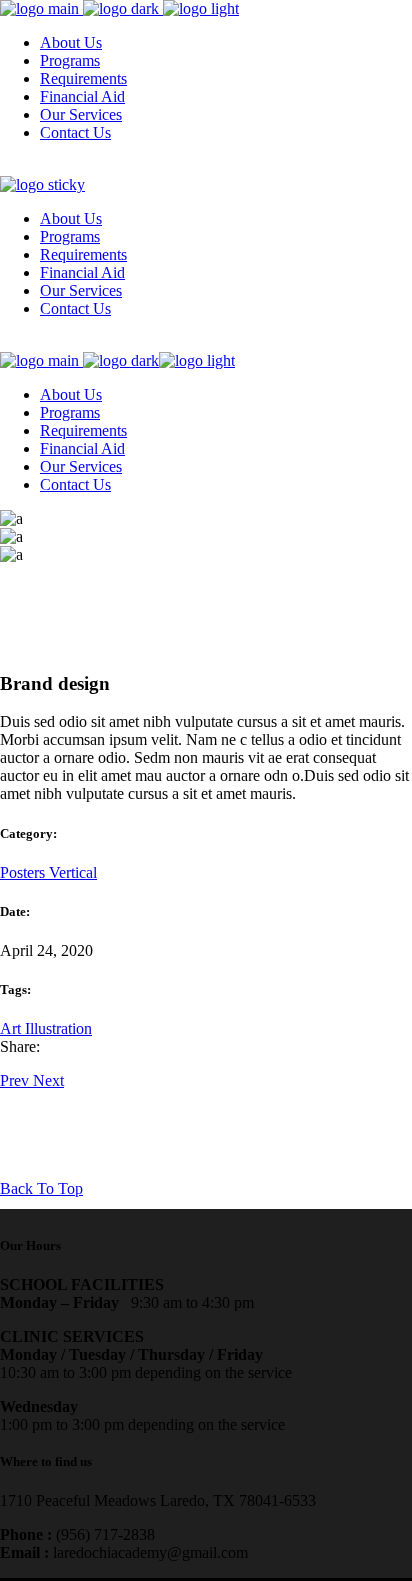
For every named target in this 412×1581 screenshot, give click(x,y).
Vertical (73, 872)
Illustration (58, 1028)
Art (12, 1028)
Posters (24, 872)
